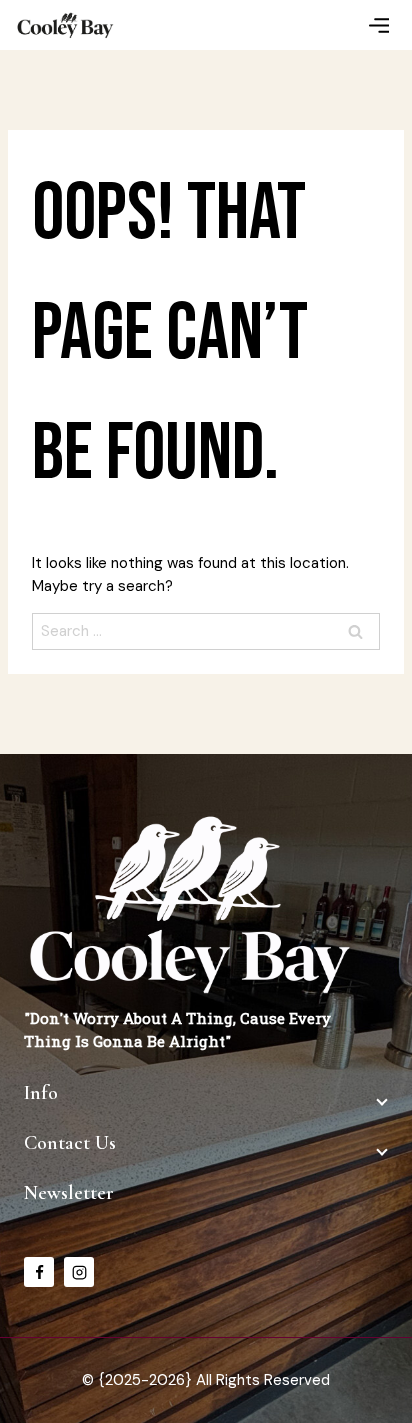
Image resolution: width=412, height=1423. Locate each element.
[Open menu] (378, 24)
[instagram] (79, 1272)
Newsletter (69, 1193)
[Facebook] (39, 1272)
